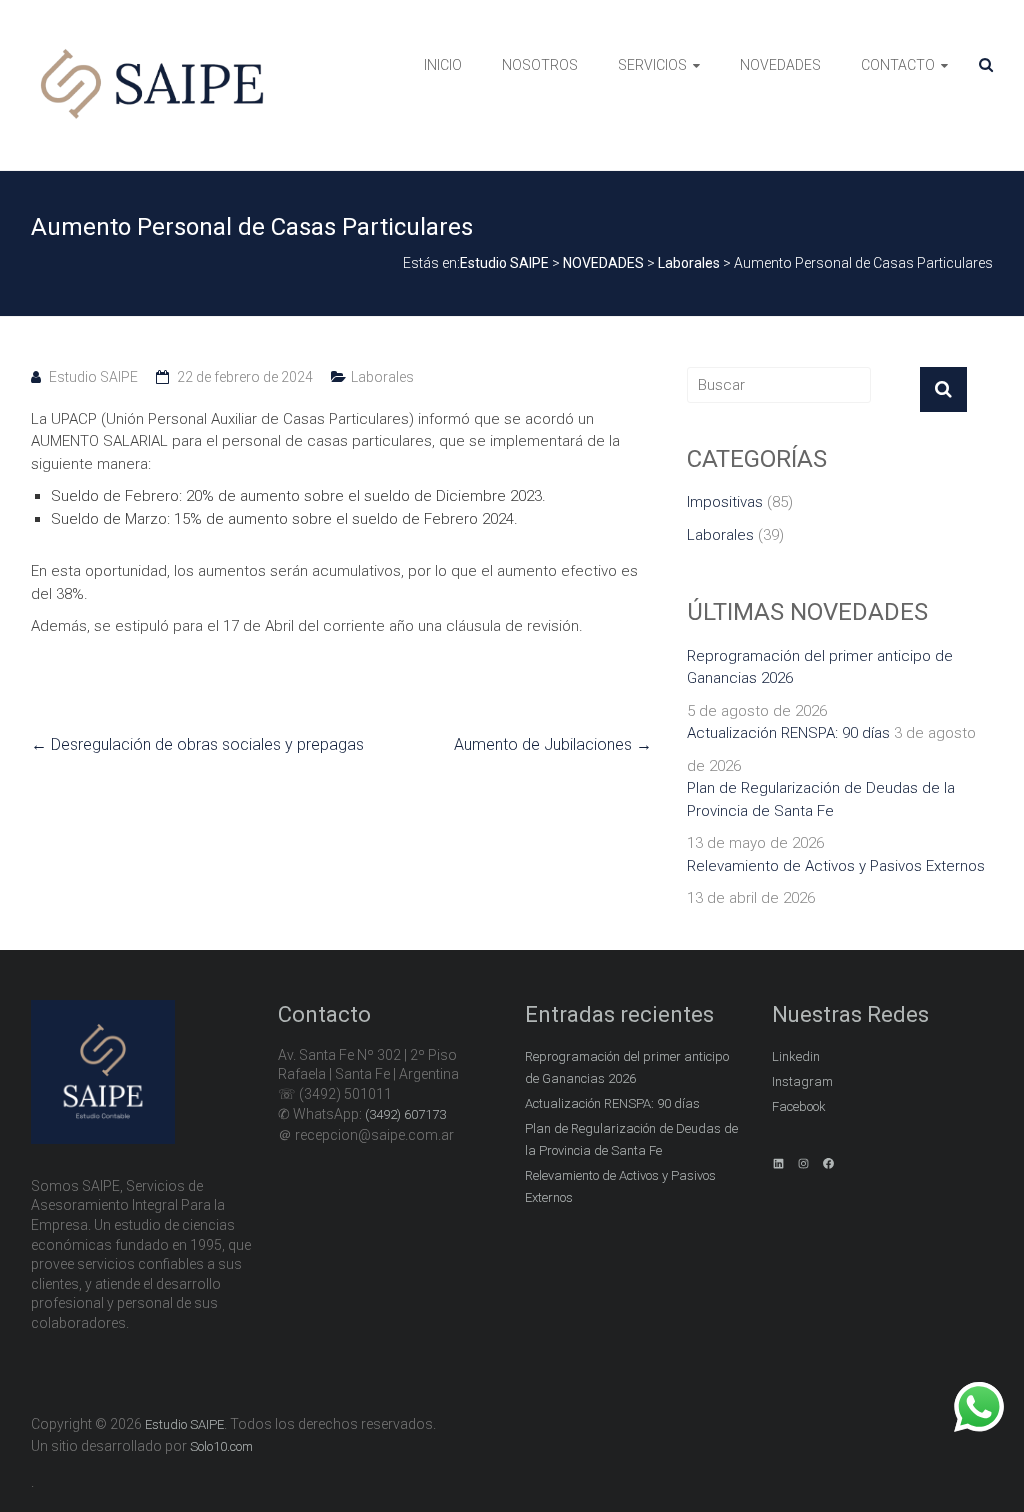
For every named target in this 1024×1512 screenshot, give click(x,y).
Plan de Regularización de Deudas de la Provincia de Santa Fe (821, 799)
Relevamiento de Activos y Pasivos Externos (836, 866)
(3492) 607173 (405, 1114)
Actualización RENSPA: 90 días (788, 733)
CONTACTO (898, 65)
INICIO (443, 65)
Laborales (382, 377)
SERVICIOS (652, 65)
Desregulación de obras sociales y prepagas (197, 744)
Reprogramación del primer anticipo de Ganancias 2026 (820, 667)
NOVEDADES (780, 65)
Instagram (802, 1081)
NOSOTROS (540, 65)
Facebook (799, 1106)
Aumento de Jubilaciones (553, 744)
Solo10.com (221, 1446)
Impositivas (725, 502)
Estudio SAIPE (93, 377)
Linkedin (796, 1056)
